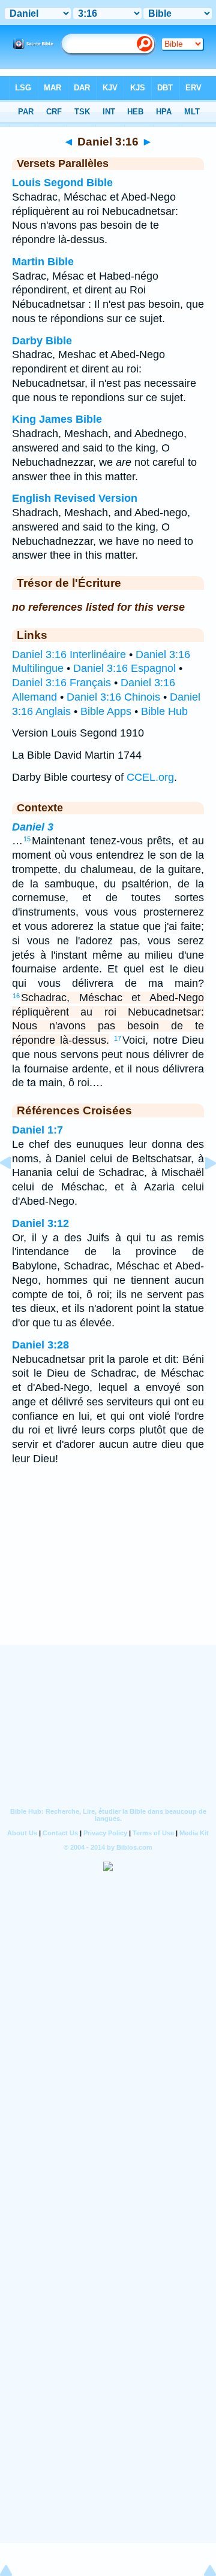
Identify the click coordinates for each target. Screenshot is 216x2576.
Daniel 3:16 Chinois (113, 697)
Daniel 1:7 (37, 1130)
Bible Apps (106, 711)
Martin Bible (43, 262)
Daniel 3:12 (40, 1223)
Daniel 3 (33, 827)
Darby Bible (42, 341)
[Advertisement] (108, 1571)
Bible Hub (164, 711)
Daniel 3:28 (40, 1345)
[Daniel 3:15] (15, 1190)
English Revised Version (75, 498)
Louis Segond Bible (62, 183)
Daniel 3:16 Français (61, 683)
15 (27, 839)
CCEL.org (150, 777)
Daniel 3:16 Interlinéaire (69, 654)
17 (118, 1038)
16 (16, 996)
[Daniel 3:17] (201, 1190)
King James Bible (57, 419)
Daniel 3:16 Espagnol (124, 668)
